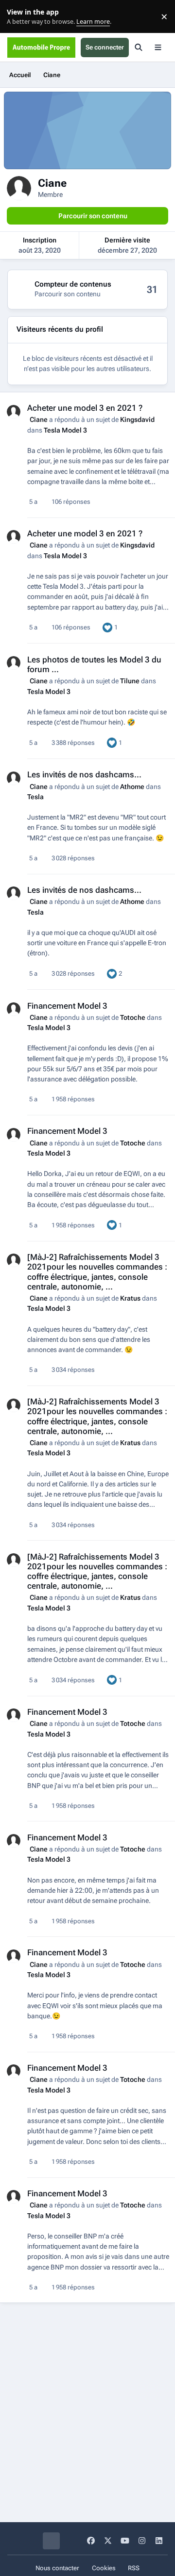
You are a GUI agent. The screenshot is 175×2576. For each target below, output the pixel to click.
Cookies (104, 2568)
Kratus (130, 1298)
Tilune (130, 681)
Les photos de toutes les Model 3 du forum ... (94, 664)
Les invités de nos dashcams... (84, 774)
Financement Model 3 (67, 1006)
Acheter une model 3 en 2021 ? (85, 408)
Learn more (19, 17)
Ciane (39, 419)
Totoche (133, 1017)
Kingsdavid (137, 419)
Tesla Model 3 (65, 430)
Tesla (35, 797)
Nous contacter (57, 2568)
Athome (132, 787)
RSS (134, 2568)
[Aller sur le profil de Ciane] (14, 412)
